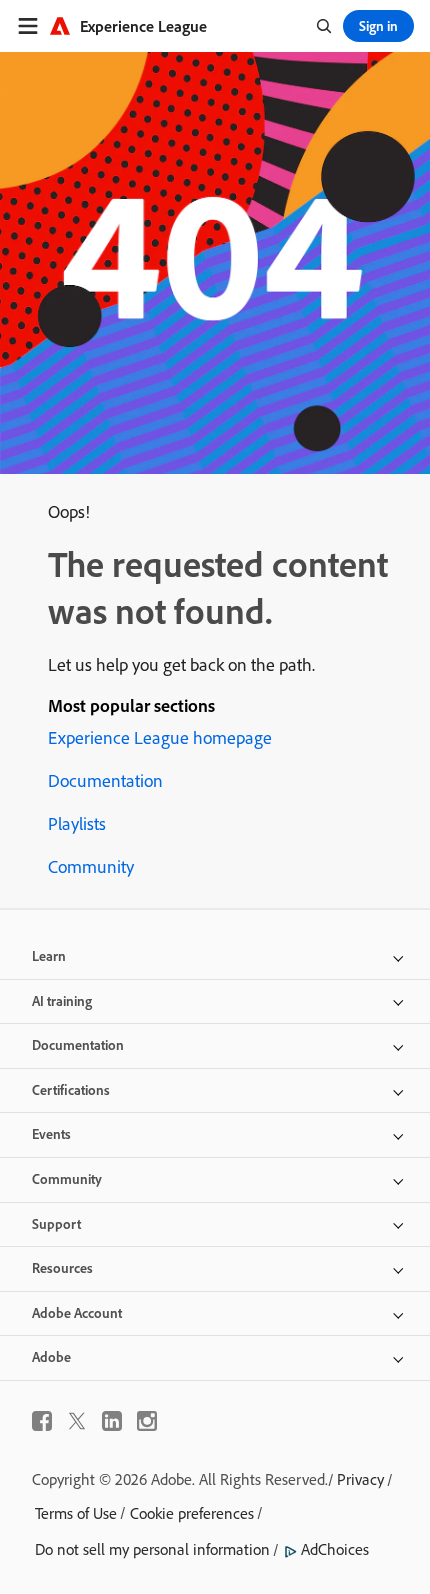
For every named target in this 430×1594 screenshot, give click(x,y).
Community (91, 866)
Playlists (77, 823)
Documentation (105, 780)
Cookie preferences (192, 1513)
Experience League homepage (160, 737)
